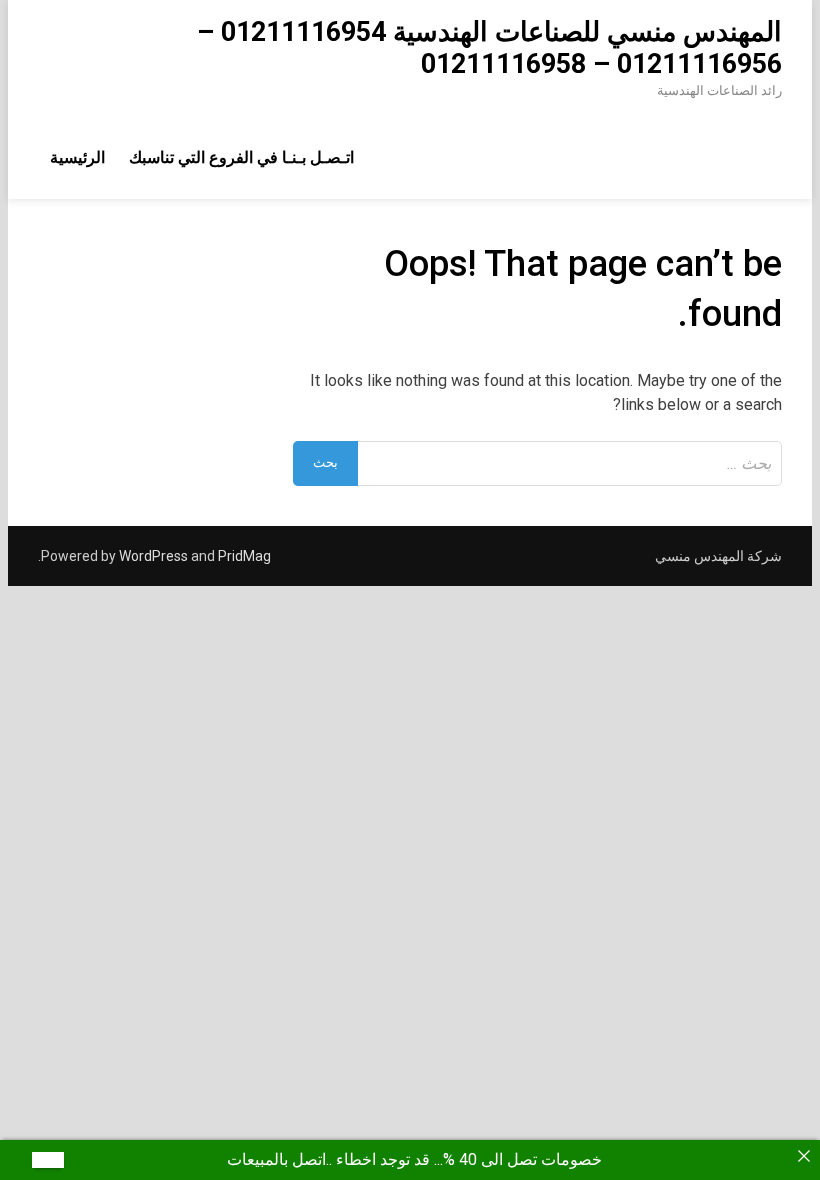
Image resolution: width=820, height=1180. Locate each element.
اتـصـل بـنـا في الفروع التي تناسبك (241, 157)
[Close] (804, 1156)
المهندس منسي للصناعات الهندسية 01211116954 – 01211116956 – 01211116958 (489, 48)
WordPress (153, 556)
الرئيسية (77, 157)
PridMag (244, 556)
